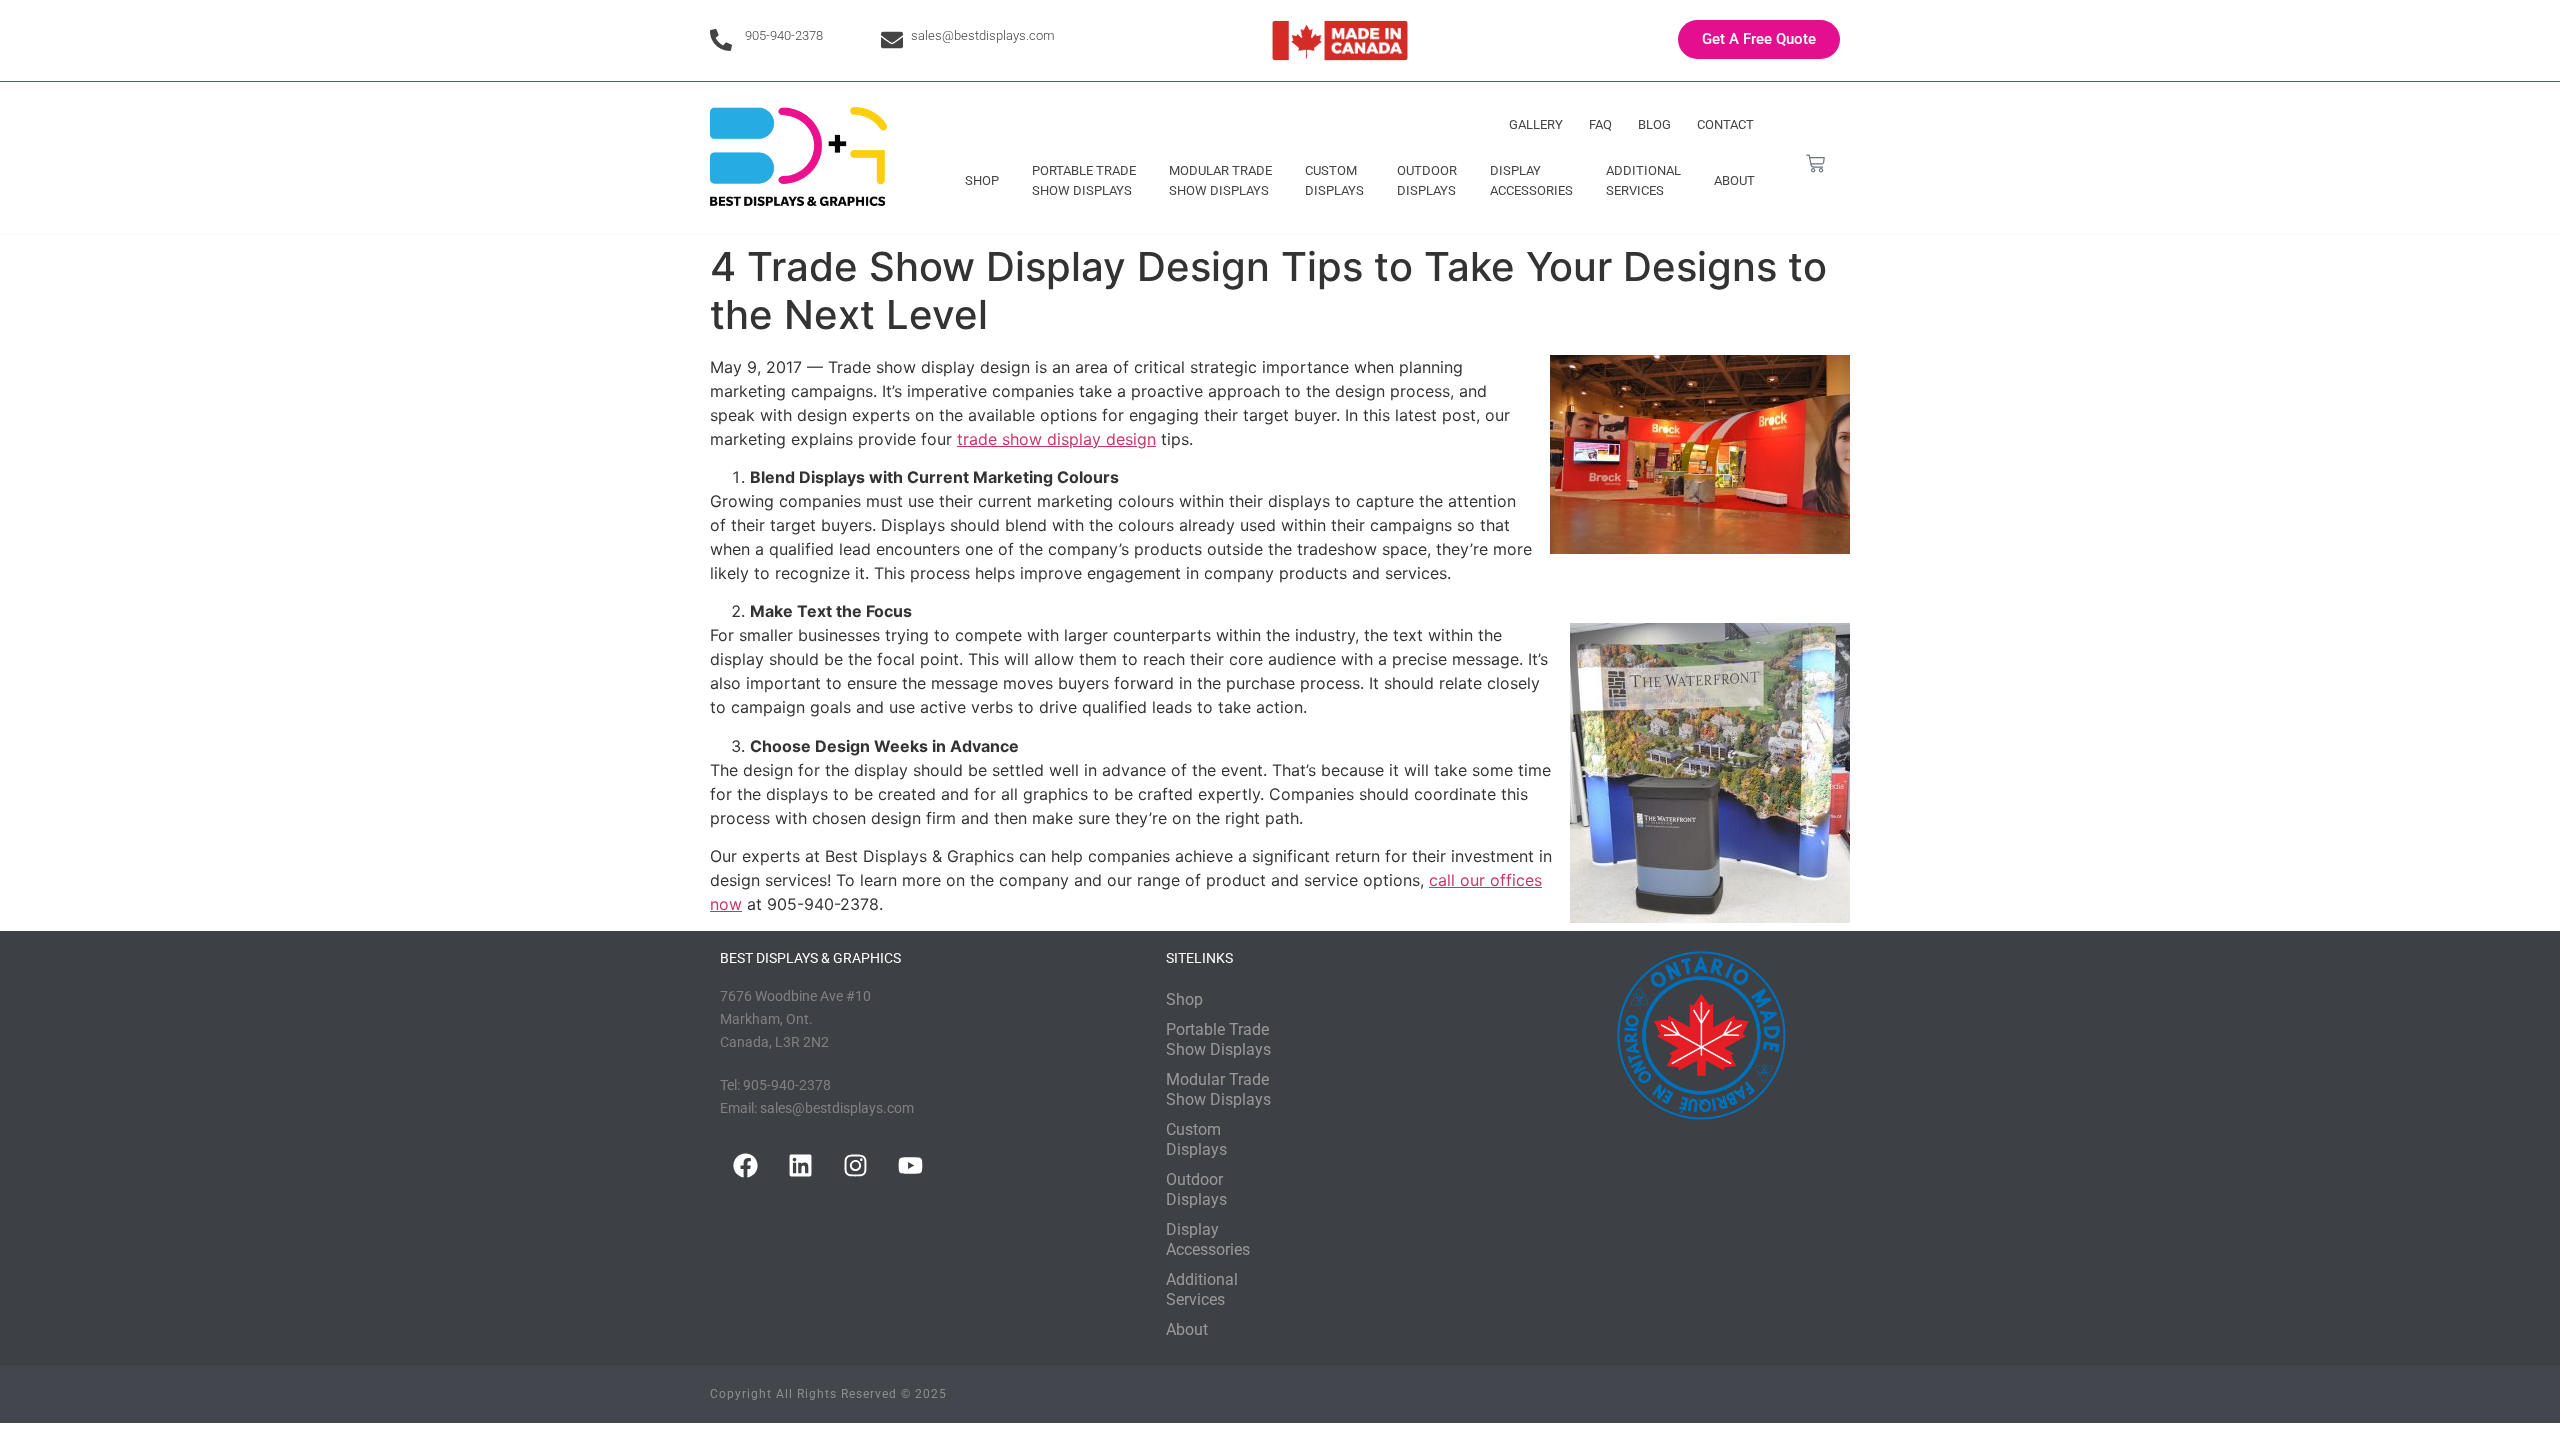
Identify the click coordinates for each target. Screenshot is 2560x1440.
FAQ (1600, 124)
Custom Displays (1334, 180)
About (1734, 180)
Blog (1654, 124)
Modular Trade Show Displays (1220, 180)
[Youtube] (910, 1166)
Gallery (1536, 124)
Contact (1725, 124)
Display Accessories (1531, 180)
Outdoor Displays (1427, 180)
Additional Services (1643, 180)
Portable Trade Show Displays (1084, 180)
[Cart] (1815, 163)
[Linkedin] (800, 1166)
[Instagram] (855, 1166)
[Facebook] (745, 1166)
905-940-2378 (784, 35)
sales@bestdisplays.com (983, 35)
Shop (982, 180)
